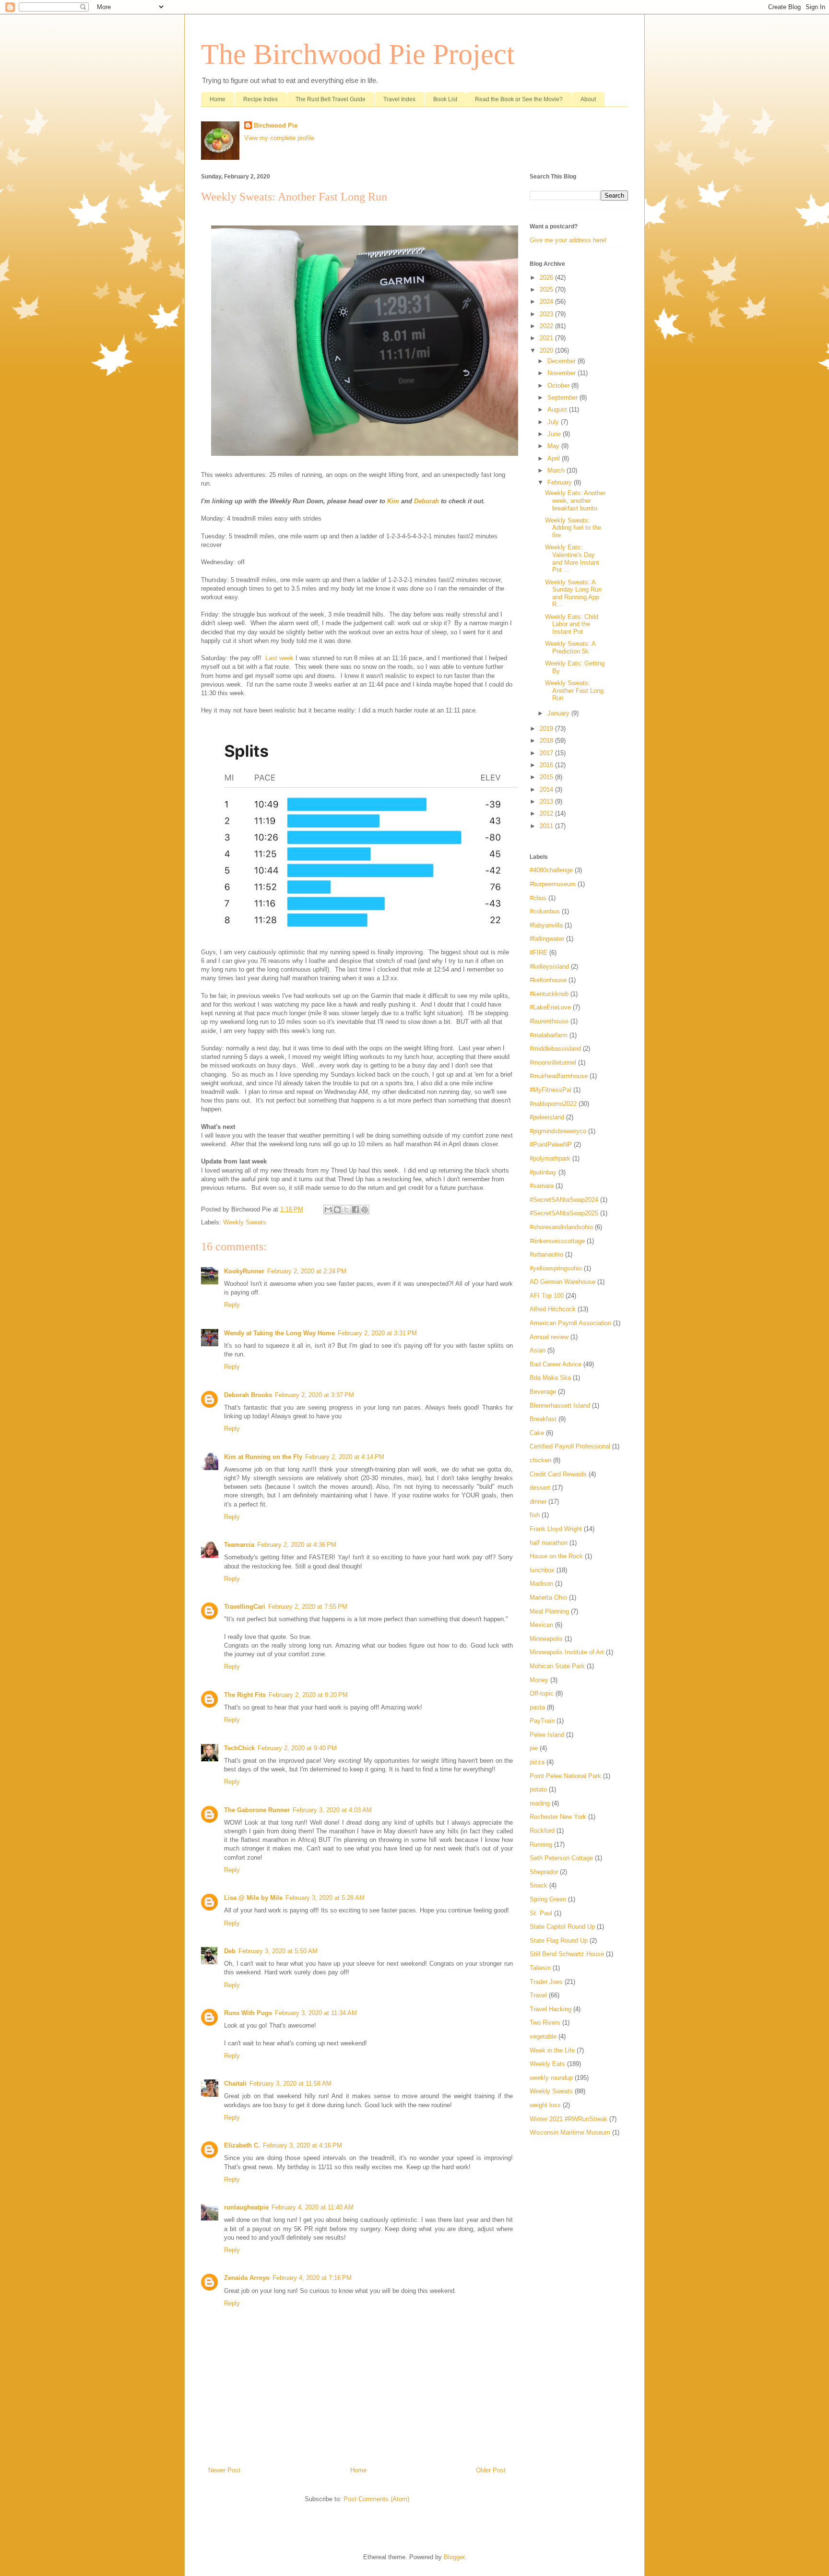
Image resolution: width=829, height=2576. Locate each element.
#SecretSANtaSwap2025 (564, 1213)
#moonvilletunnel (553, 1062)
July (554, 422)
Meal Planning (549, 1611)
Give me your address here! (568, 240)
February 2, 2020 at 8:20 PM (308, 1695)
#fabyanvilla (546, 925)
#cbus (538, 898)
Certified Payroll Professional (570, 1446)
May (554, 446)
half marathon (549, 1543)
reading (540, 1803)
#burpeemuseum (553, 884)
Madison (541, 1584)
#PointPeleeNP (551, 1145)
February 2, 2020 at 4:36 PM (297, 1545)
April (555, 458)
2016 (547, 765)
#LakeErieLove (550, 1007)
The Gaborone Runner (257, 1810)
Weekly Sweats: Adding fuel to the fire (573, 528)
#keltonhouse (548, 980)
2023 (547, 314)
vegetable (543, 2036)
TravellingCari (245, 1607)
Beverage (543, 1392)
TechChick (239, 1748)
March (557, 470)
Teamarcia (239, 1545)
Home (218, 99)
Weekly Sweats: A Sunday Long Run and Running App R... (573, 594)
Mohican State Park (557, 1666)
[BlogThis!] (337, 1210)
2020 (547, 350)
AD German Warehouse (563, 1282)
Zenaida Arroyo (247, 2278)
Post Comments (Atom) (376, 2499)
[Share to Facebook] (355, 1210)
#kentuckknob (549, 994)
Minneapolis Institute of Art (567, 1652)
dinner (538, 1502)
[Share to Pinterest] (365, 1210)
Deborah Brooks (248, 1395)
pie (534, 1748)
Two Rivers (545, 2023)
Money (539, 1680)
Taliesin (540, 1968)
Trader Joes (546, 1982)
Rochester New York (558, 1817)
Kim (393, 501)
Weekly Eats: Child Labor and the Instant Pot (572, 624)
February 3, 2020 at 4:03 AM (332, 1810)
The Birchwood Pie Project (358, 54)
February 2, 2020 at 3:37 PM (314, 1395)
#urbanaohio (546, 1254)
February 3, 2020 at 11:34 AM (316, 2013)
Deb (230, 1951)
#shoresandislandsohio (561, 1227)
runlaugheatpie (246, 2207)
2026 (547, 278)
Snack (539, 1885)
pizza (537, 1762)
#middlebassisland (555, 1049)
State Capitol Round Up (562, 1927)
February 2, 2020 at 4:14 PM (345, 1457)
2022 (547, 326)
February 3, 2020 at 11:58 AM (290, 2083)
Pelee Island (547, 1735)
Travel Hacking (551, 2009)
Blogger (454, 2557)
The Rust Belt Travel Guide (331, 99)
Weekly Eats (547, 2064)
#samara (542, 1186)
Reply (232, 1305)
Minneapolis (546, 1639)
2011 (547, 826)
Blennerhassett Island (560, 1406)
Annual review (549, 1337)
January (559, 713)
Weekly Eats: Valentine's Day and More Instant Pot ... (572, 558)
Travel (538, 1995)
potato (538, 1789)
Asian (538, 1350)
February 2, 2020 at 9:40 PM (297, 1748)
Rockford (542, 1831)
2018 (547, 741)
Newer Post (224, 2470)
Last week (279, 658)
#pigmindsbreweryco (558, 1131)
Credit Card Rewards (558, 1474)
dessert (540, 1488)
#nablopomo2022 (553, 1104)
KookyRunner (244, 1271)
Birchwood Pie (276, 125)
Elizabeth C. (242, 2145)
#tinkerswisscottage (557, 1241)
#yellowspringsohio (556, 1268)
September (563, 398)
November (563, 373)
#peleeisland (547, 1117)
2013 (547, 801)
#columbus (545, 911)
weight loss (545, 2105)
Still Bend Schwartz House (567, 1954)
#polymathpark (550, 1158)
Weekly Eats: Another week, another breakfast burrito (575, 500)
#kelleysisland (549, 967)
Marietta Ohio (548, 1597)
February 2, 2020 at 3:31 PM (377, 1333)
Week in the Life (552, 2050)
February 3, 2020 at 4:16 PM (302, 2145)
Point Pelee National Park (565, 1776)
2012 (547, 813)
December (563, 361)
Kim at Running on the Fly (263, 1457)
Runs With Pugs (248, 2013)
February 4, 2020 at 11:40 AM (313, 2207)
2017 (547, 753)
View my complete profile (279, 138)
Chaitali (235, 2083)
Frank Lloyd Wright (556, 1529)
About (588, 99)
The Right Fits (245, 1695)
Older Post (491, 2470)
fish (535, 1515)
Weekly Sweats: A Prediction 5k (570, 647)
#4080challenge (551, 870)
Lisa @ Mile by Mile (253, 1898)
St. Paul (541, 1913)
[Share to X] (346, 1210)
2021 (547, 338)
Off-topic (542, 1693)
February (561, 482)
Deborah (426, 501)
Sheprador (544, 1872)
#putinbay (543, 1172)
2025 (547, 290)
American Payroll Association (570, 1323)
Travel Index (399, 99)
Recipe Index (261, 99)
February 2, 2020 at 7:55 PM (308, 1607)
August (558, 410)
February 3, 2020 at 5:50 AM (278, 1951)
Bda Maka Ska (550, 1378)
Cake (537, 1433)
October (559, 386)
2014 (547, 789)
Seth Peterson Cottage (561, 1858)
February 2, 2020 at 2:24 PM (307, 1271)
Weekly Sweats (245, 1222)
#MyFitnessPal (551, 1090)
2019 (547, 729)
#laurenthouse (549, 1021)
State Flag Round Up (559, 1941)
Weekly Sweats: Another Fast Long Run (574, 690)
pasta (537, 1707)
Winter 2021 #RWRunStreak (568, 2119)
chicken (540, 1460)
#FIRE (539, 953)
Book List (445, 99)
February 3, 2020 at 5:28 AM (325, 1898)
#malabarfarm (549, 1035)
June (555, 434)
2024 (547, 302)
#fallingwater (547, 939)
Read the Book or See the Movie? (519, 99)
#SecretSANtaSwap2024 (564, 1200)
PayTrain (542, 1721)
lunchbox (542, 1570)
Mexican (541, 1625)
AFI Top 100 (547, 1296)
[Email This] (328, 1210)
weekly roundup (551, 2078)
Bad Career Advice (556, 1364)
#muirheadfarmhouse (559, 1076)
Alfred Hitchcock (553, 1309)
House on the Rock (556, 1556)
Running (541, 1845)
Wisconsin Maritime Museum (570, 2132)
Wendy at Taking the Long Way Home (279, 1333)
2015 (547, 777)
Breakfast (543, 1419)
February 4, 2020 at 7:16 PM (312, 2278)
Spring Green (548, 1899)
